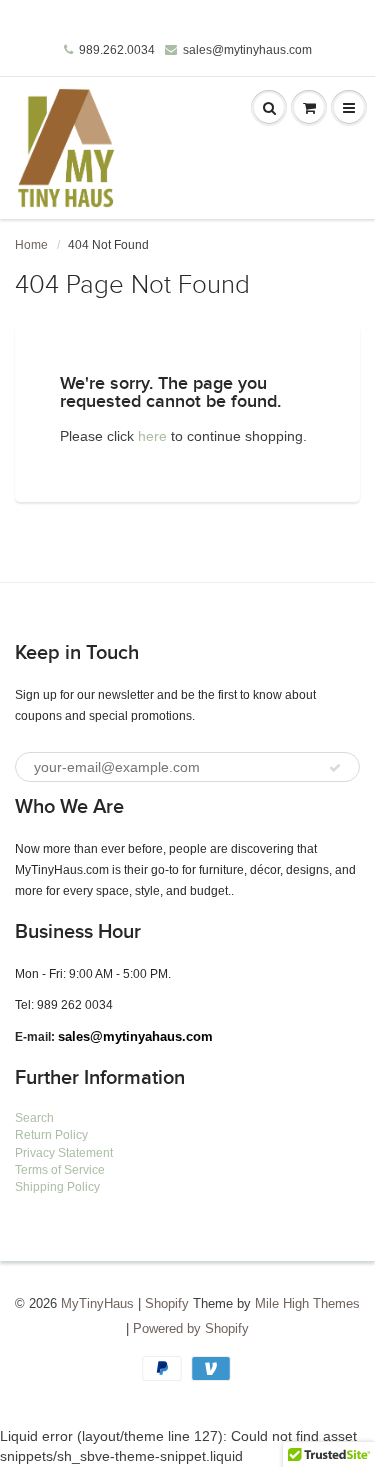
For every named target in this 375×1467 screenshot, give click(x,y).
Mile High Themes (307, 1303)
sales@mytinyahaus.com (135, 1036)
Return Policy (51, 1135)
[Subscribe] (335, 768)
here (152, 436)
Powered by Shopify (191, 1328)
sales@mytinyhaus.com (247, 50)
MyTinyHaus (97, 1303)
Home (31, 245)
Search (34, 1118)
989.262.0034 (117, 50)
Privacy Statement (64, 1153)
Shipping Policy (57, 1187)
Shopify (167, 1303)
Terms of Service (60, 1170)
